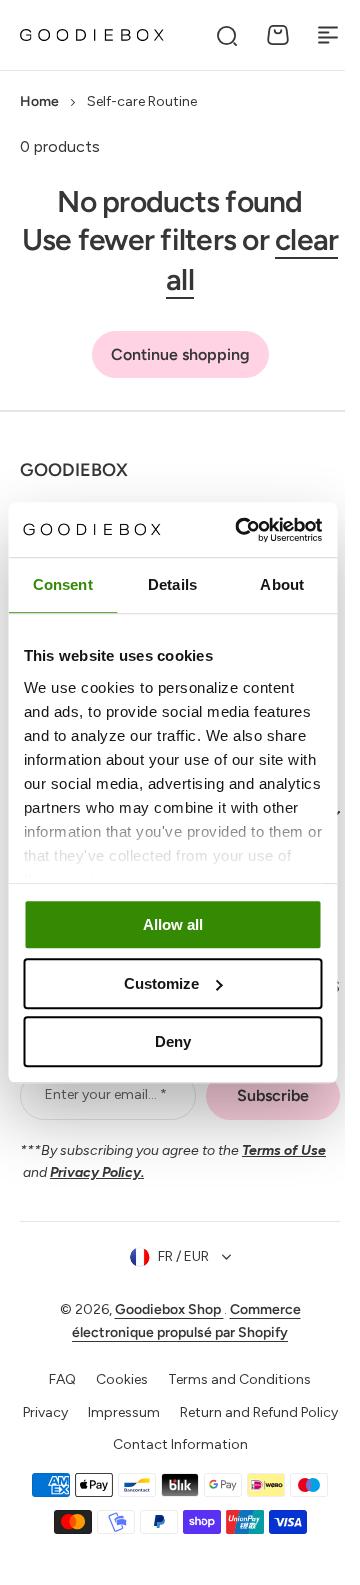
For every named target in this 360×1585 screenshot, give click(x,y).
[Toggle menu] (328, 35)
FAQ (55, 1400)
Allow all (173, 924)
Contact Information (172, 1499)
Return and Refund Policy (173, 1466)
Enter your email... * (103, 1116)
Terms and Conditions (232, 1400)
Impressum (205, 1433)
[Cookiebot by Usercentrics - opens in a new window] (241, 530)
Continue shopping (180, 354)
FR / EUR (175, 1278)
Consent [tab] (63, 584)
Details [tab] (172, 584)
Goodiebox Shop (161, 1331)
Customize (161, 983)
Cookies (115, 1400)
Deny (173, 1041)
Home (39, 101)
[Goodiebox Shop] (92, 35)
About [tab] (282, 584)
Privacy (126, 1433)
